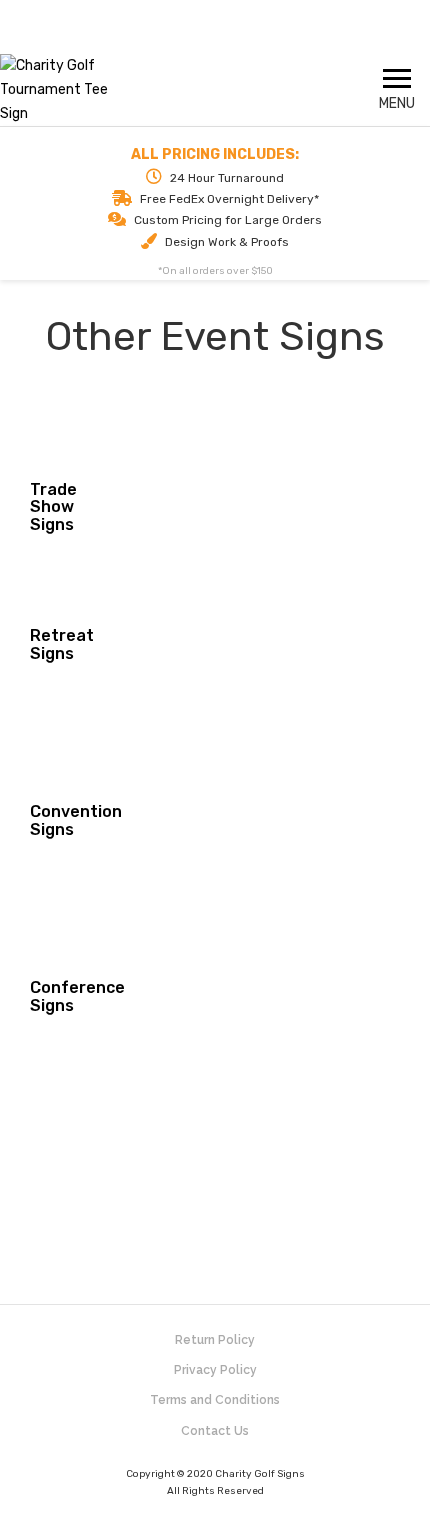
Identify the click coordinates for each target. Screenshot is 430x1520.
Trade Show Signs (53, 507)
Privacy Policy (215, 1370)
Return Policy (215, 1340)
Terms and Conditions (215, 1400)
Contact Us (215, 1431)
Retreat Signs (62, 644)
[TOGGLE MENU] (397, 78)
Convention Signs (76, 820)
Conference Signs (77, 996)
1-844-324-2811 (215, 35)
